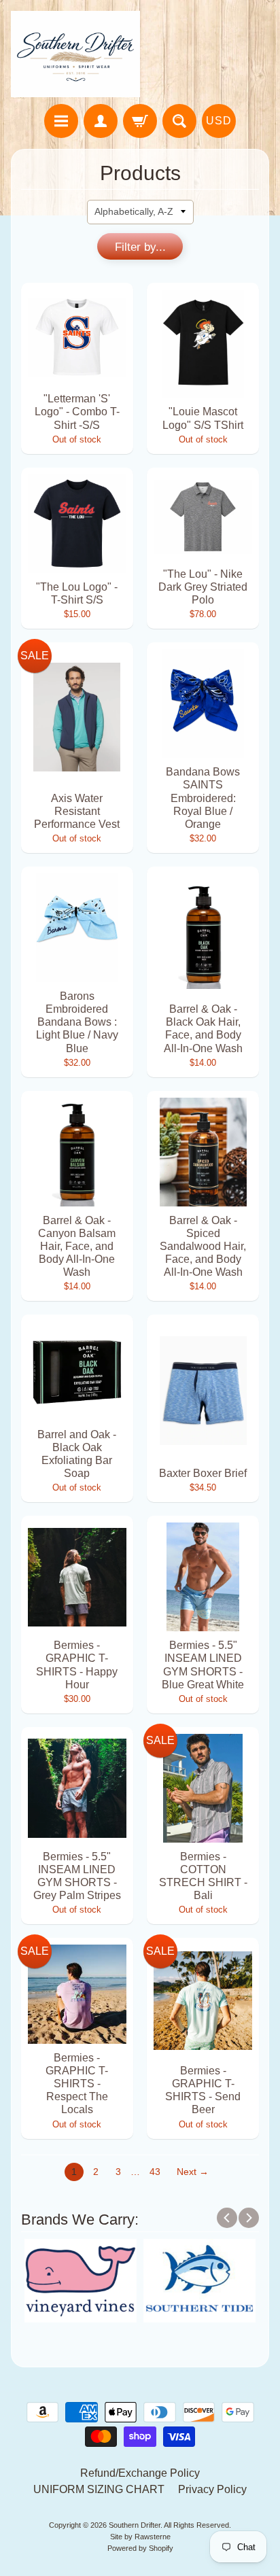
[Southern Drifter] (75, 54)
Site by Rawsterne (140, 2537)
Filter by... (140, 247)
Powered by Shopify (140, 2548)
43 (155, 2172)
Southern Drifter (135, 2525)
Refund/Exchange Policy (140, 2473)
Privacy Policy (212, 2489)
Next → (193, 2172)
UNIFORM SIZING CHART (99, 2489)
